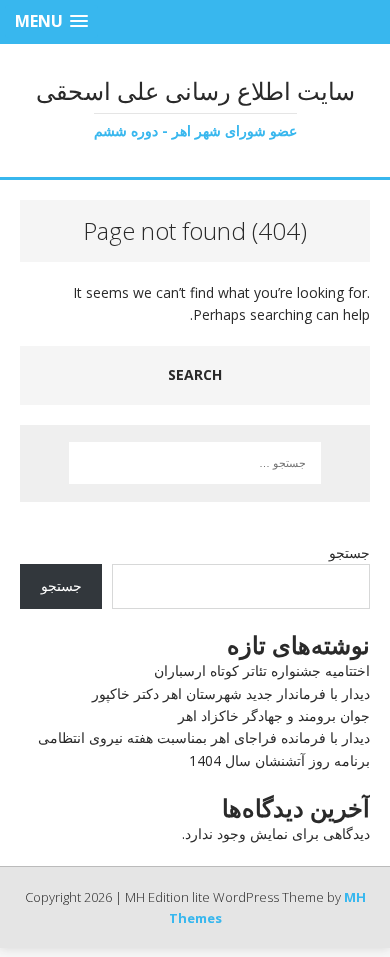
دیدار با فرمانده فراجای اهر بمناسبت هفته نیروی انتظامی (204, 737)
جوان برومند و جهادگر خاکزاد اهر (274, 715)
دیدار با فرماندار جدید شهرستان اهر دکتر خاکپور (231, 693)
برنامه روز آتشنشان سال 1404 (279, 760)
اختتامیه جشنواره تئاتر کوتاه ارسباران (262, 670)
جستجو (349, 552)
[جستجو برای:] (195, 463)
